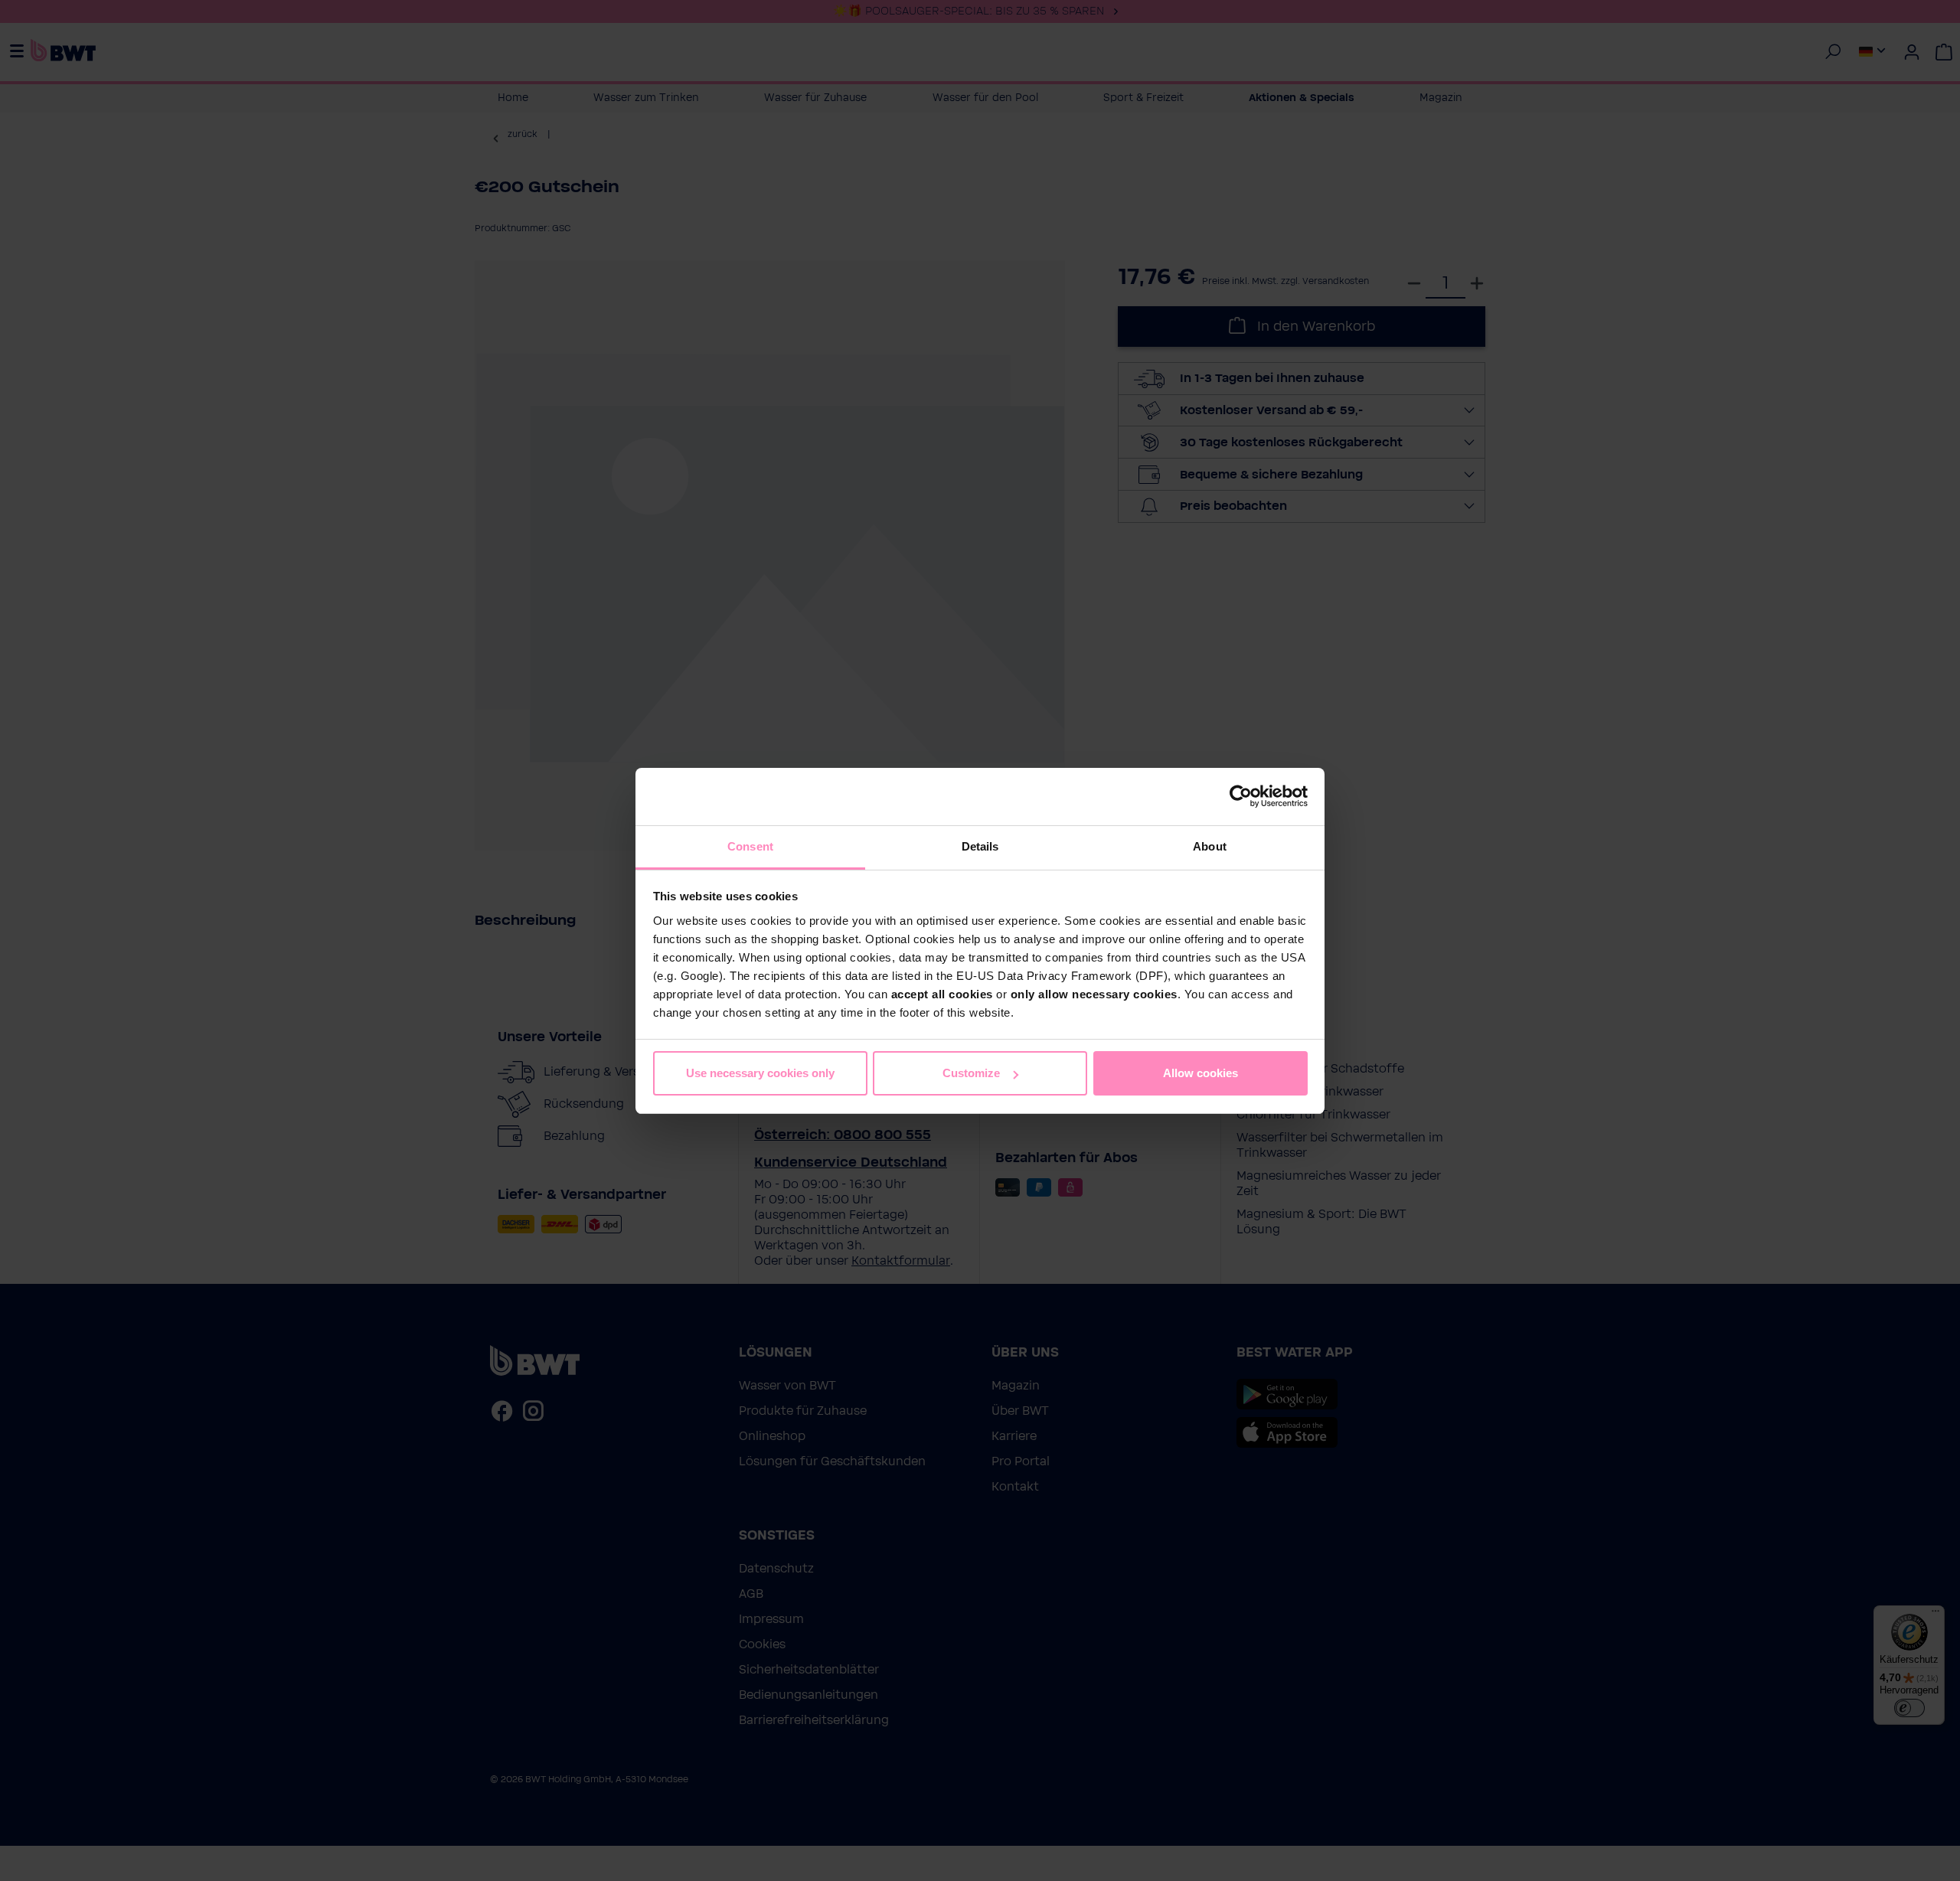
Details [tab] (980, 846)
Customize (971, 1073)
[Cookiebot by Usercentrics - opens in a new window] (1241, 796)
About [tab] (1210, 846)
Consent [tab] (750, 846)
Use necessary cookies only (760, 1073)
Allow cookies (1200, 1073)
